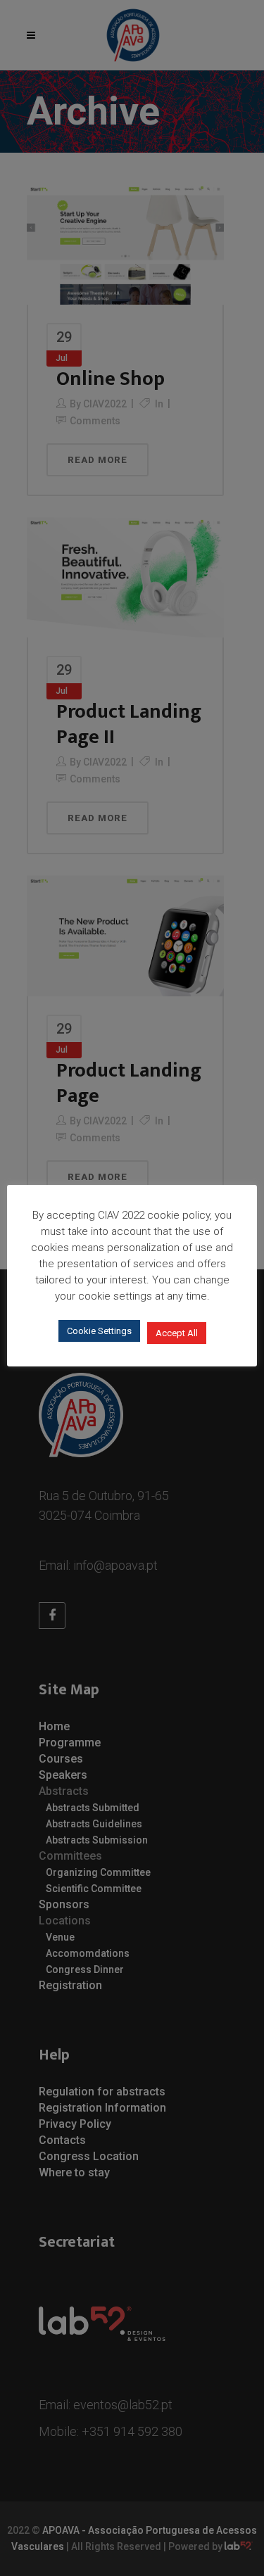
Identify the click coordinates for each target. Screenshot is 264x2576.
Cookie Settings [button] (99, 1331)
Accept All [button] (177, 1333)
